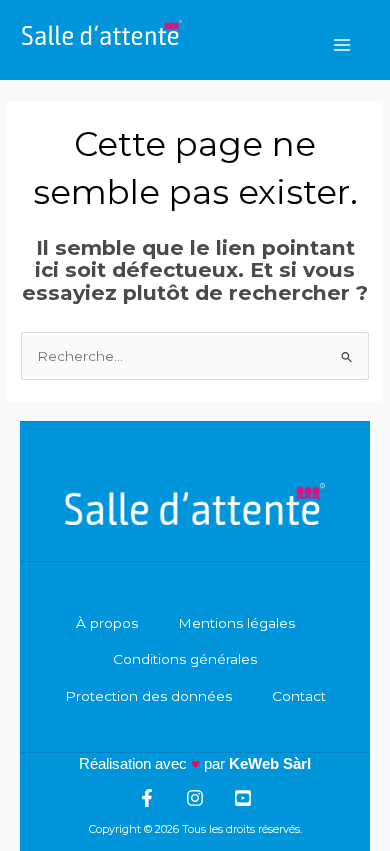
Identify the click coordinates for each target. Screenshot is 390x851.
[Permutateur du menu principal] (342, 44)
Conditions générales (185, 659)
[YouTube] (243, 798)
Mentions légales (236, 623)
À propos (107, 623)
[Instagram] (195, 798)
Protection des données (148, 696)
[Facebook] (147, 798)
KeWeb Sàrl (270, 763)
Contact (299, 696)
